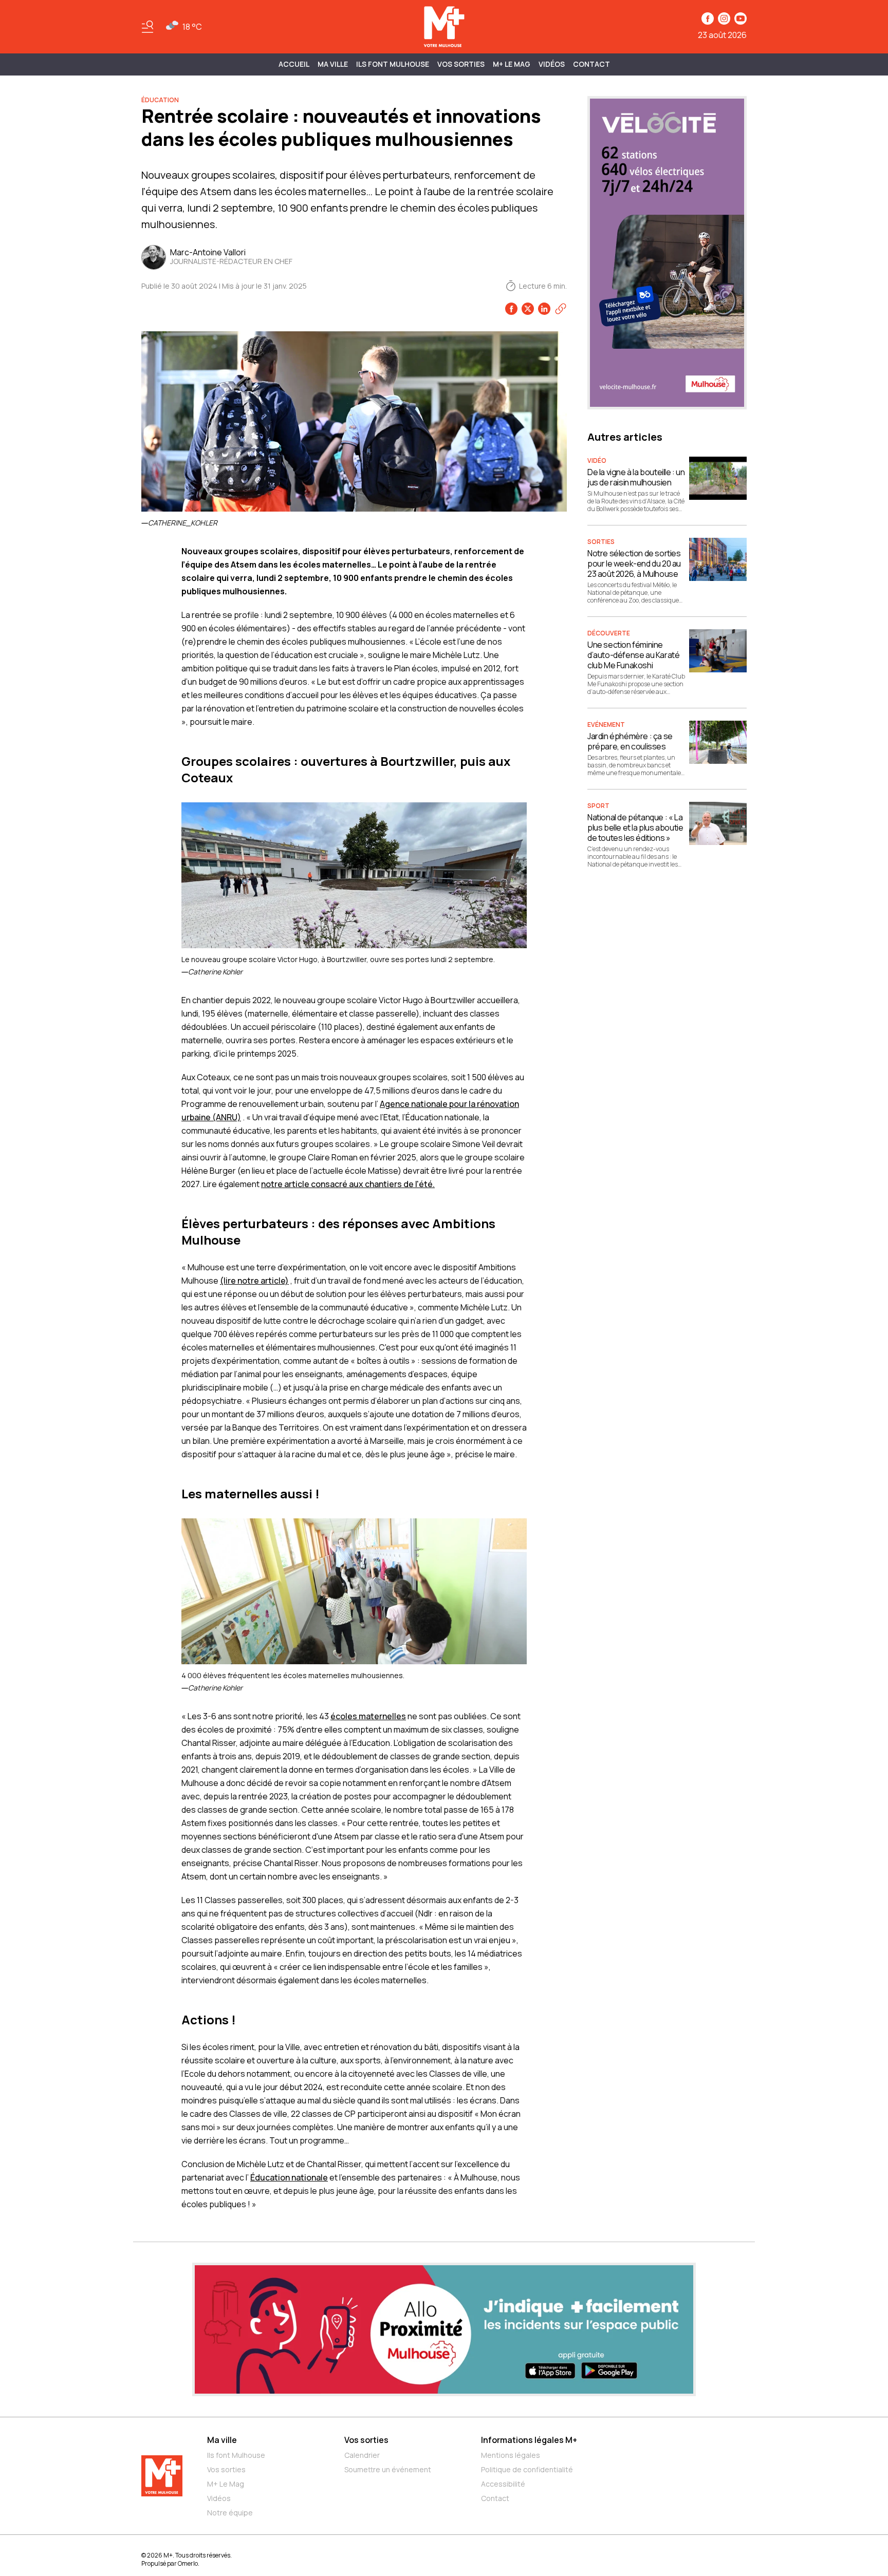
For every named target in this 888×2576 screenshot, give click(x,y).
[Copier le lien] (561, 309)
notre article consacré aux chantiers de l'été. (348, 1184)
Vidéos (552, 64)
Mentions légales (511, 2455)
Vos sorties (461, 64)
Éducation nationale (289, 2177)
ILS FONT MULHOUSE (393, 64)
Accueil (294, 64)
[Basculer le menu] (147, 27)
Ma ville (222, 2440)
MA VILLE (333, 64)
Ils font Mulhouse (236, 2455)
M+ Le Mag (512, 64)
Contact (591, 64)
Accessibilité (503, 2484)
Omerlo (188, 2563)
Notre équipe (230, 2513)
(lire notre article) (254, 1281)
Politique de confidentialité (527, 2469)
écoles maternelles (368, 1716)
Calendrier (362, 2455)
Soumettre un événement (388, 2469)
